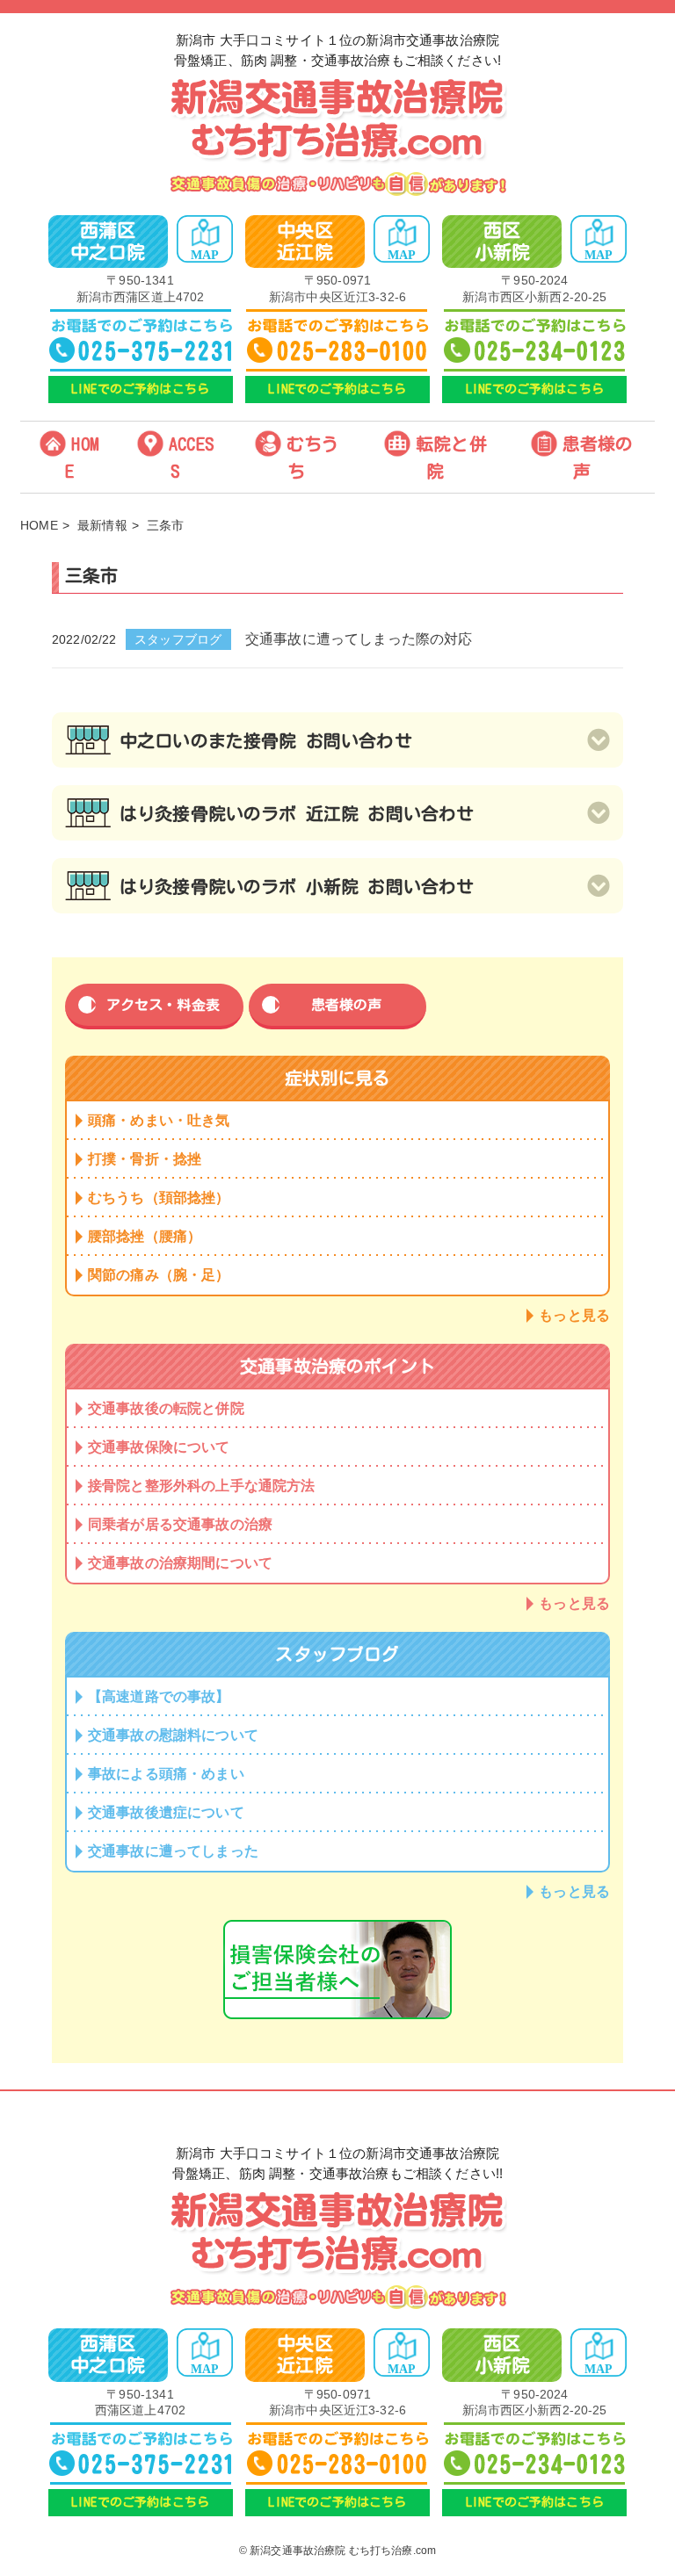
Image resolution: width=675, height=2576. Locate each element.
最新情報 (102, 525)
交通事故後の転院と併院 (166, 1408)
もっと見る (574, 1315)
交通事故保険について (159, 1447)
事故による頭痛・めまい (166, 1774)
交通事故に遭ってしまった (173, 1851)
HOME (82, 457)
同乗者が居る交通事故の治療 (180, 1524)
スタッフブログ (178, 639)
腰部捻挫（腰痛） (145, 1236)
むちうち (313, 457)
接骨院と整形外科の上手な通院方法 (202, 1486)
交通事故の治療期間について (180, 1563)
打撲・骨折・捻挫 (145, 1159)
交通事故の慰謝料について (173, 1735)
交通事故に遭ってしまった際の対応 (359, 639)
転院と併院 (451, 457)
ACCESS (191, 457)
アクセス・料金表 (163, 1005)
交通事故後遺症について (166, 1812)
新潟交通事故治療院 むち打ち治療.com (343, 2551)
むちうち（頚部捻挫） (159, 1198)
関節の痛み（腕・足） (159, 1275)
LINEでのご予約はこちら (140, 389)
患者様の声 (598, 457)
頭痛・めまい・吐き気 (159, 1120)
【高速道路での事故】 (159, 1696)
